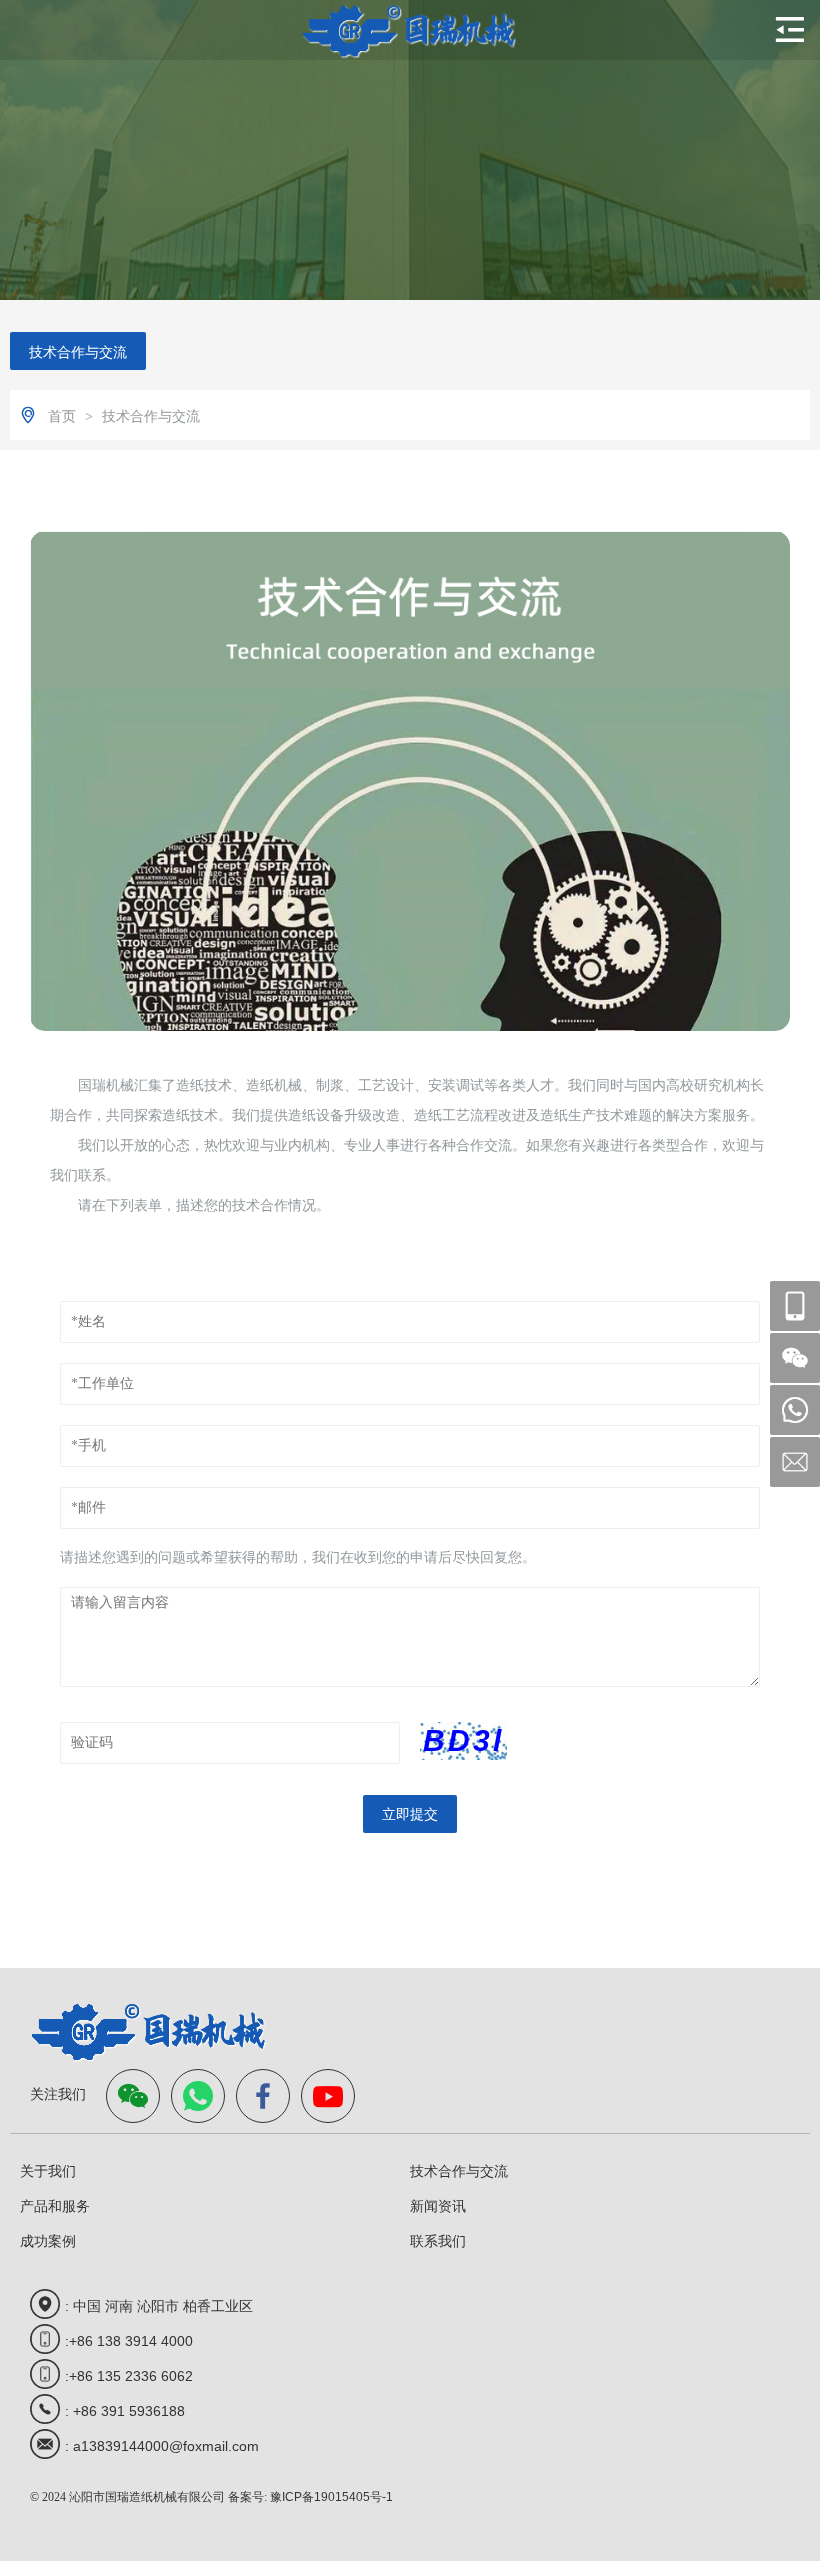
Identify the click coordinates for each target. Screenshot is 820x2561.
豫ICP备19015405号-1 (331, 2497)
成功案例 (48, 2241)
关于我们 (48, 2171)
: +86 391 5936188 (125, 2411)
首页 (64, 416)
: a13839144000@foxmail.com (162, 2446)
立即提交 (410, 1814)
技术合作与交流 (78, 352)
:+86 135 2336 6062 (129, 2376)
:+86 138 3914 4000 (129, 2341)
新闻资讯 (438, 2206)
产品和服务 (55, 2206)
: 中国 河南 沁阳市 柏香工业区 (159, 2306)
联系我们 (438, 2241)
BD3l (463, 1740)
